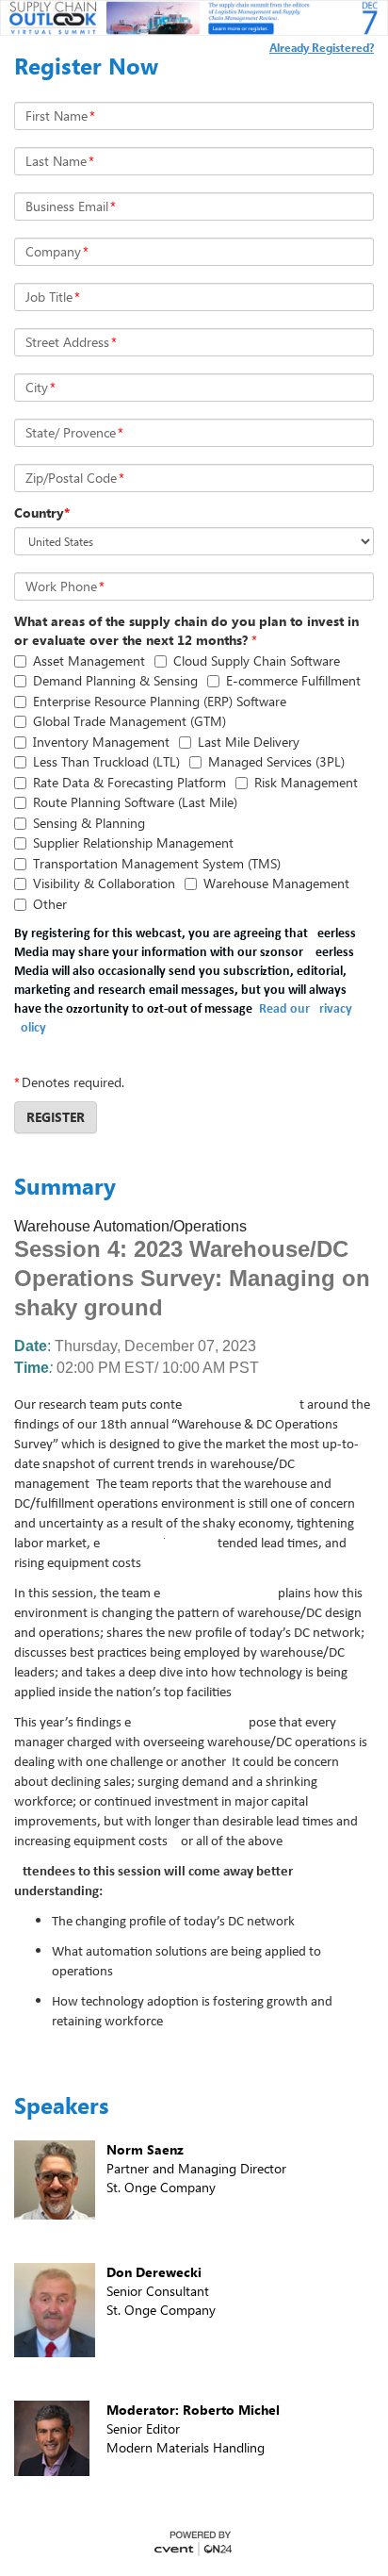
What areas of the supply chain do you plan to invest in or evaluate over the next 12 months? (186, 630)
